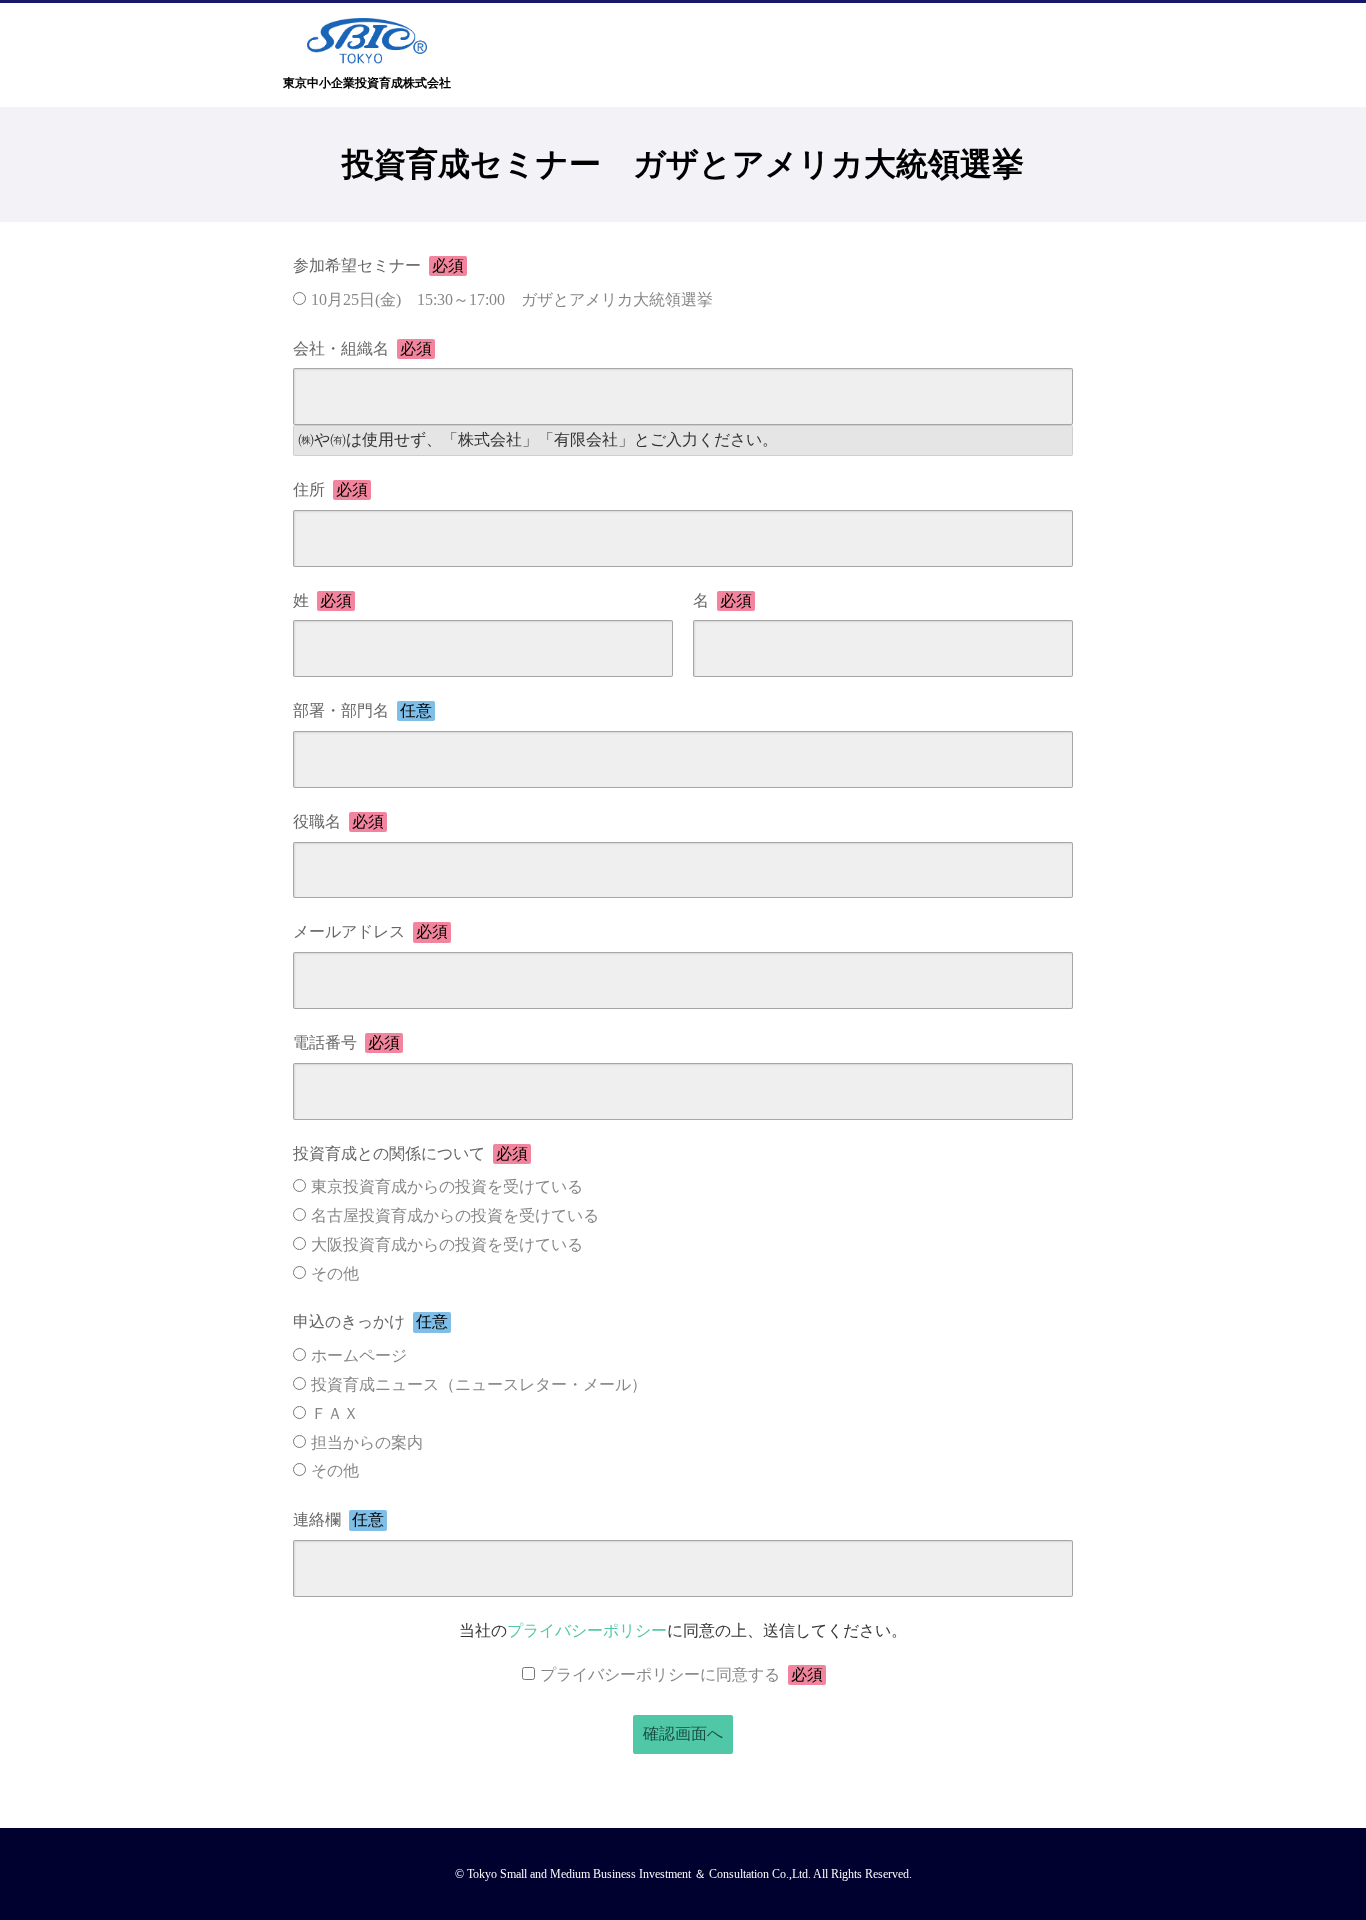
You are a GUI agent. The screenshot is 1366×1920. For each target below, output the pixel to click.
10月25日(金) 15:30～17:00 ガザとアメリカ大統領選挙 (512, 299)
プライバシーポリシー (587, 1630)
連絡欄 (338, 1519)
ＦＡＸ (335, 1413)
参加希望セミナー (378, 265)
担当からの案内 (367, 1442)
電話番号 (346, 1042)
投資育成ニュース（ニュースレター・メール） (479, 1384)
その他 (335, 1273)
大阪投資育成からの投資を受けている (447, 1244)
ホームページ (359, 1355)
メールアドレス (370, 931)
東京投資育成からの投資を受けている (447, 1186)
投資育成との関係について (410, 1153)
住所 (330, 489)
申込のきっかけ (370, 1321)
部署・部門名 (362, 710)
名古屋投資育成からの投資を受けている (455, 1215)
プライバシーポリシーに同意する (681, 1674)
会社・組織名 (362, 348)
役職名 (338, 821)
